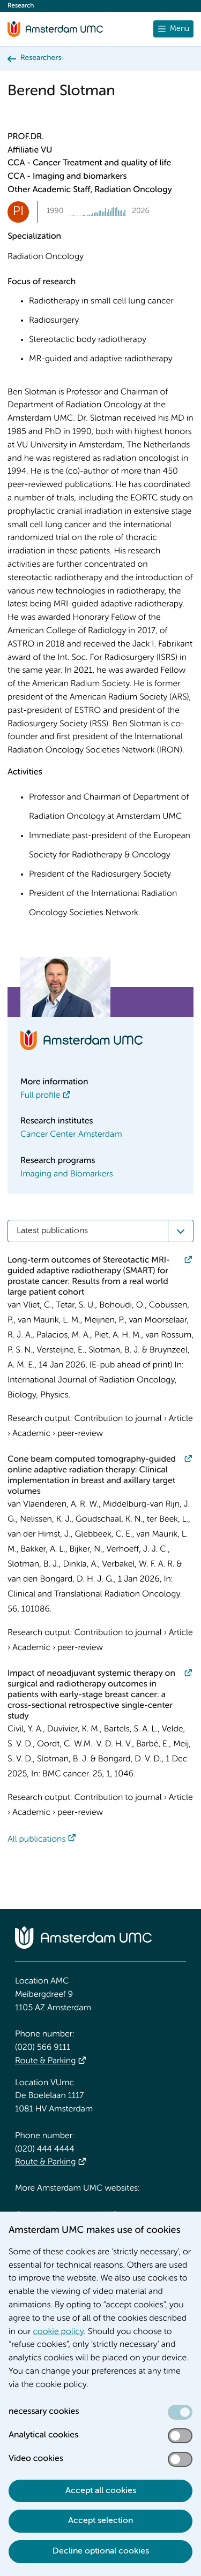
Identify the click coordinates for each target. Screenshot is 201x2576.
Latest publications (52, 1231)
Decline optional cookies (101, 2551)
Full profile (40, 1096)
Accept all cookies (101, 2491)
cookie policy (58, 2332)
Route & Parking (45, 2061)
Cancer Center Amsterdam (71, 1135)
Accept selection (100, 2521)
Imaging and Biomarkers (67, 1174)
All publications (36, 1840)
